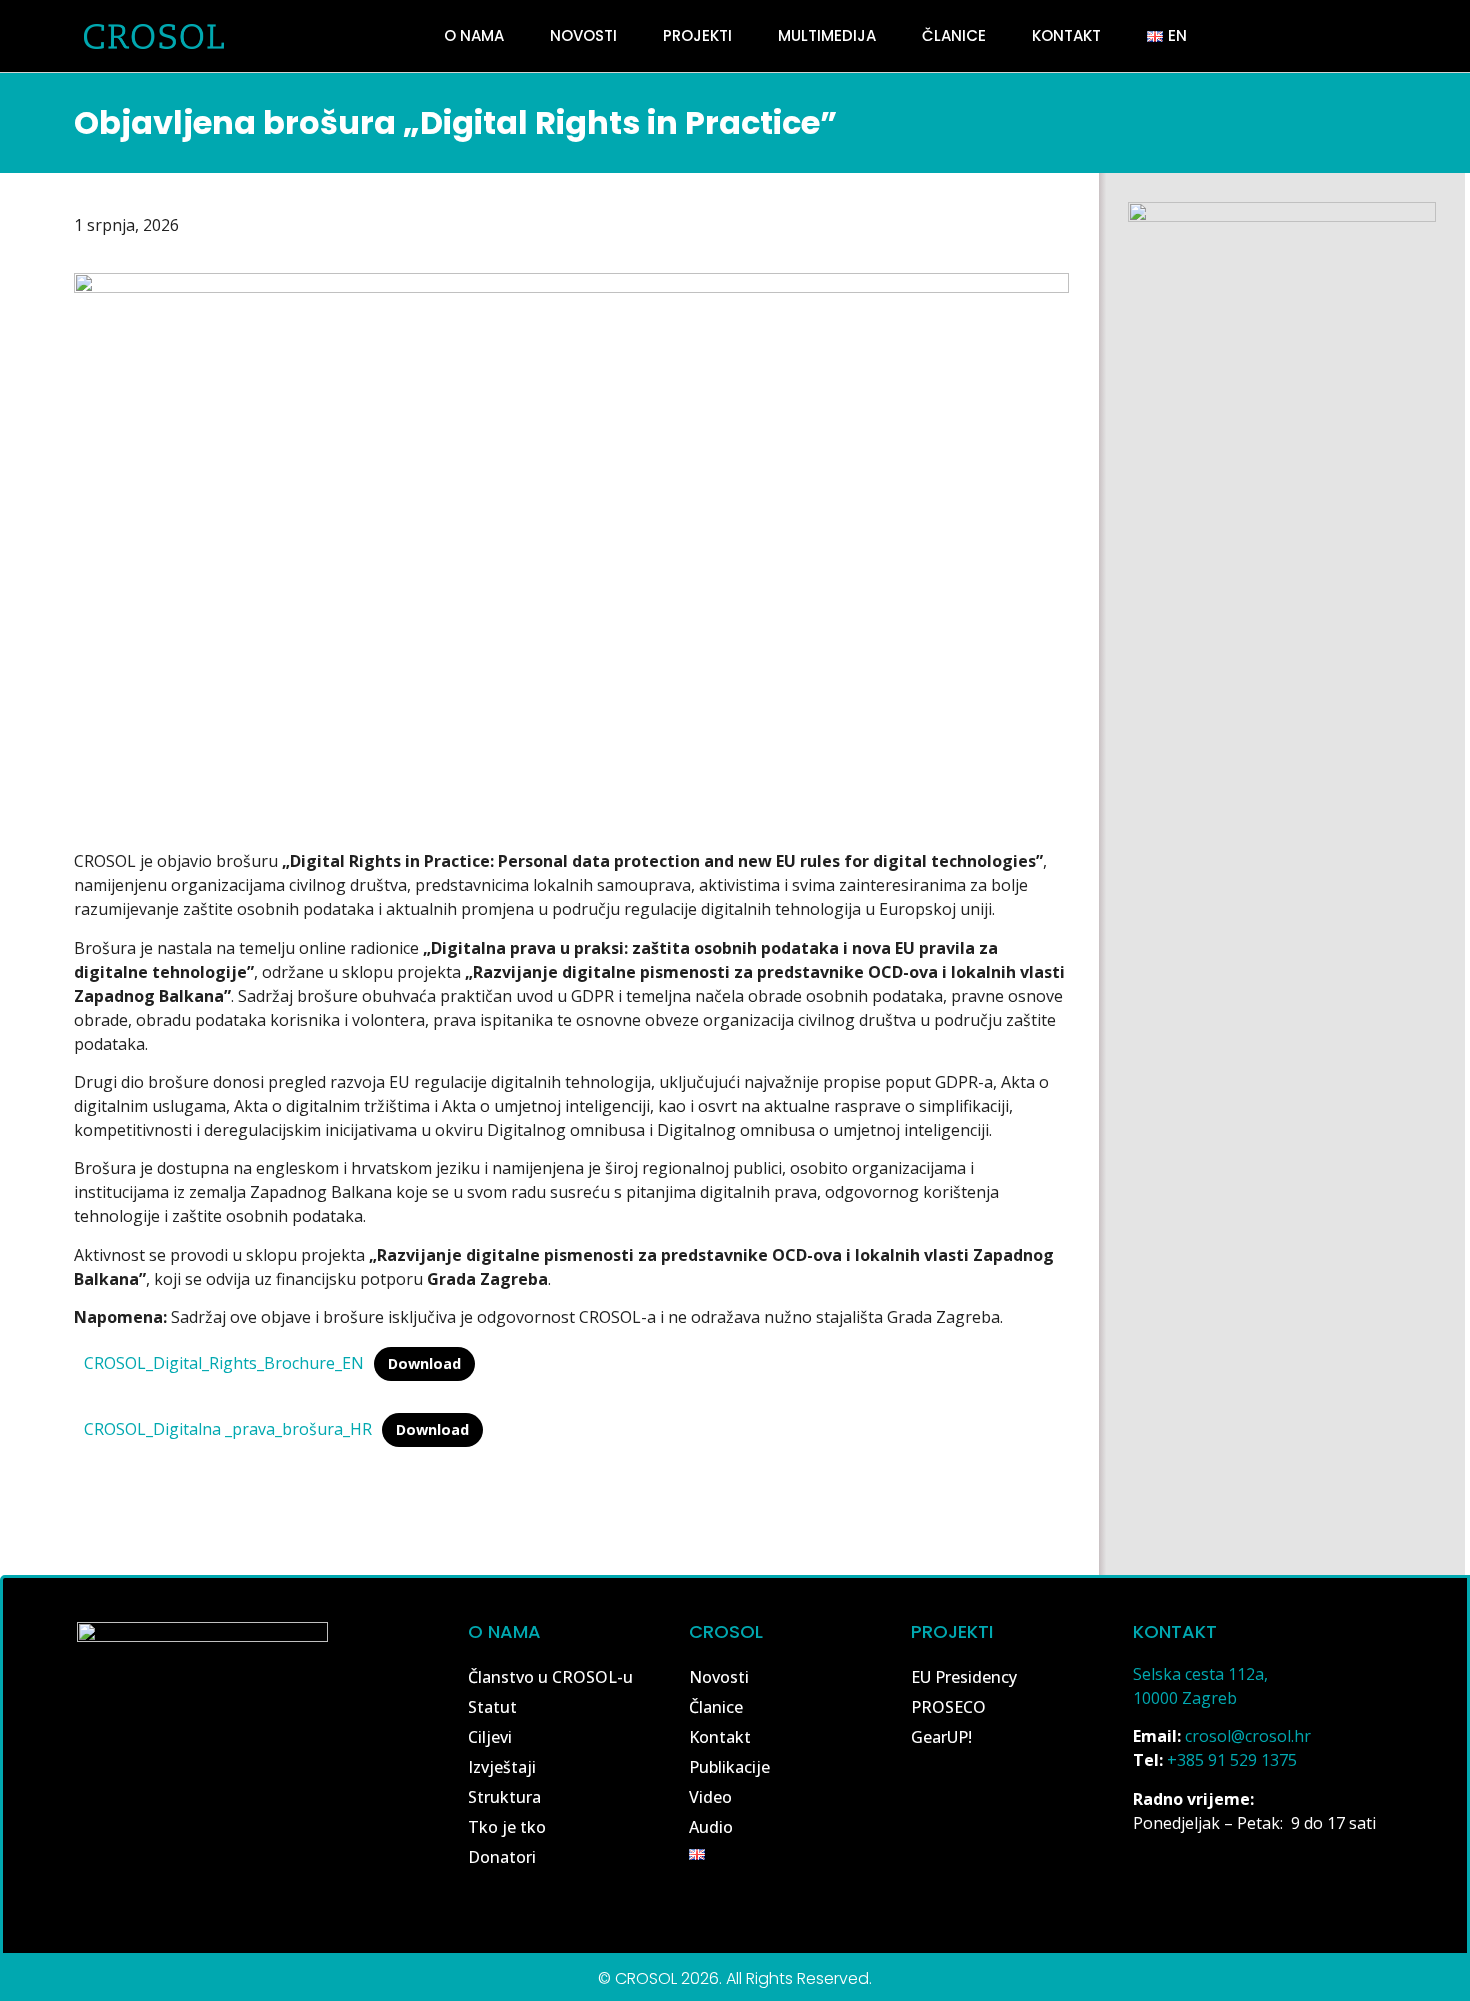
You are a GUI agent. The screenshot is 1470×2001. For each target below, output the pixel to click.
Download (424, 1363)
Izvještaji (502, 1767)
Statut (492, 1707)
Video (710, 1797)
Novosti (583, 35)
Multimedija (827, 35)
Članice (954, 35)
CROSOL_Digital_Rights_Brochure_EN (224, 1363)
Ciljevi (490, 1737)
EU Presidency (964, 1677)
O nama (474, 35)
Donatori (502, 1857)
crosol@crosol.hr (1248, 1736)
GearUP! (941, 1737)
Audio (711, 1827)
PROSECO (948, 1707)
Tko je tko (507, 1827)
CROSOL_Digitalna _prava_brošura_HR (228, 1429)
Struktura (504, 1797)
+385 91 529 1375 (1232, 1760)
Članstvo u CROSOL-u (550, 1677)
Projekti (697, 35)
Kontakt (1066, 35)
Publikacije (729, 1767)
